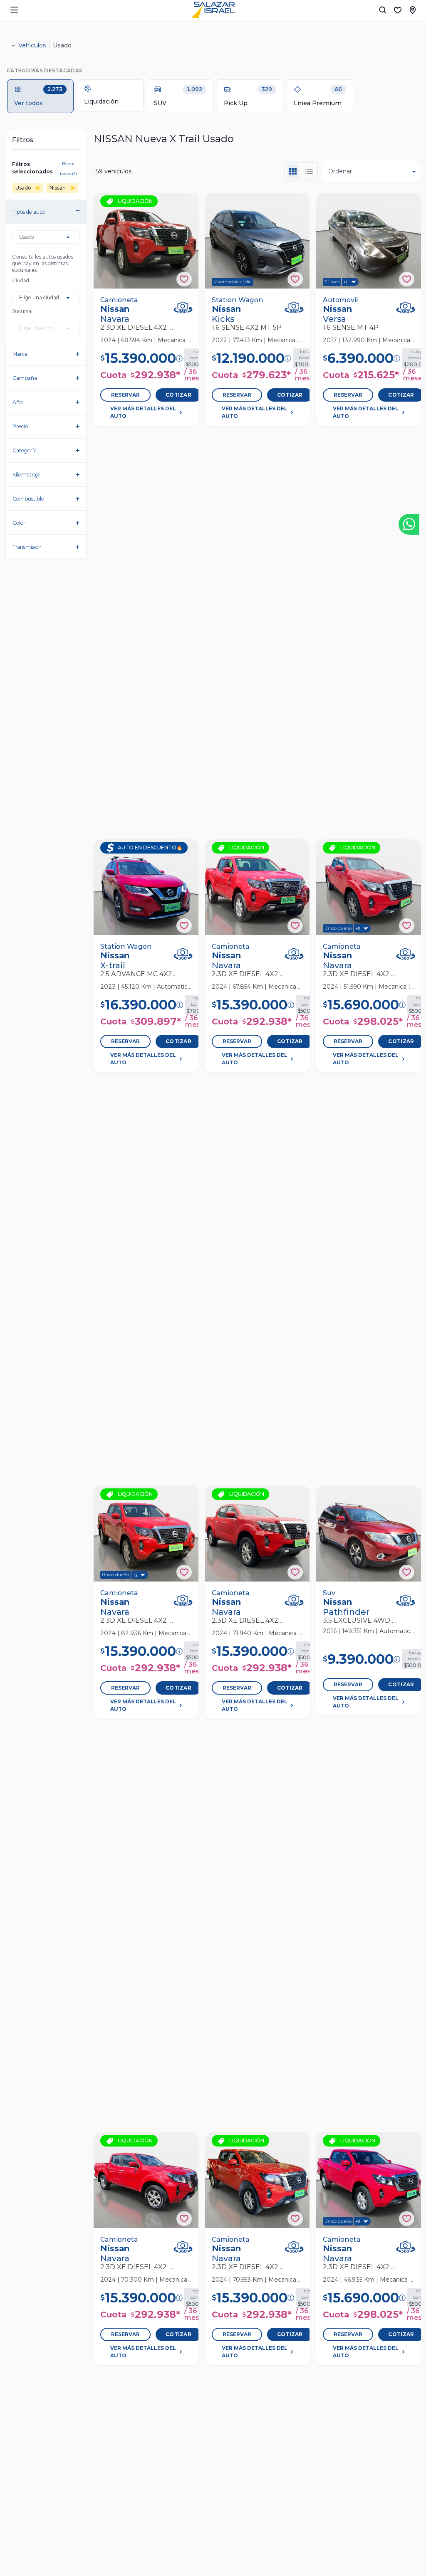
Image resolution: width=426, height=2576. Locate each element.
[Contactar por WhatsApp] (409, 524)
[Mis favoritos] (398, 10)
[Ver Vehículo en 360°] (183, 307)
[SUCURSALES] (413, 10)
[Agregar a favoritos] (184, 279)
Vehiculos (32, 45)
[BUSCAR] (383, 10)
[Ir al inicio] (213, 10)
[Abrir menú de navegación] (14, 10)
